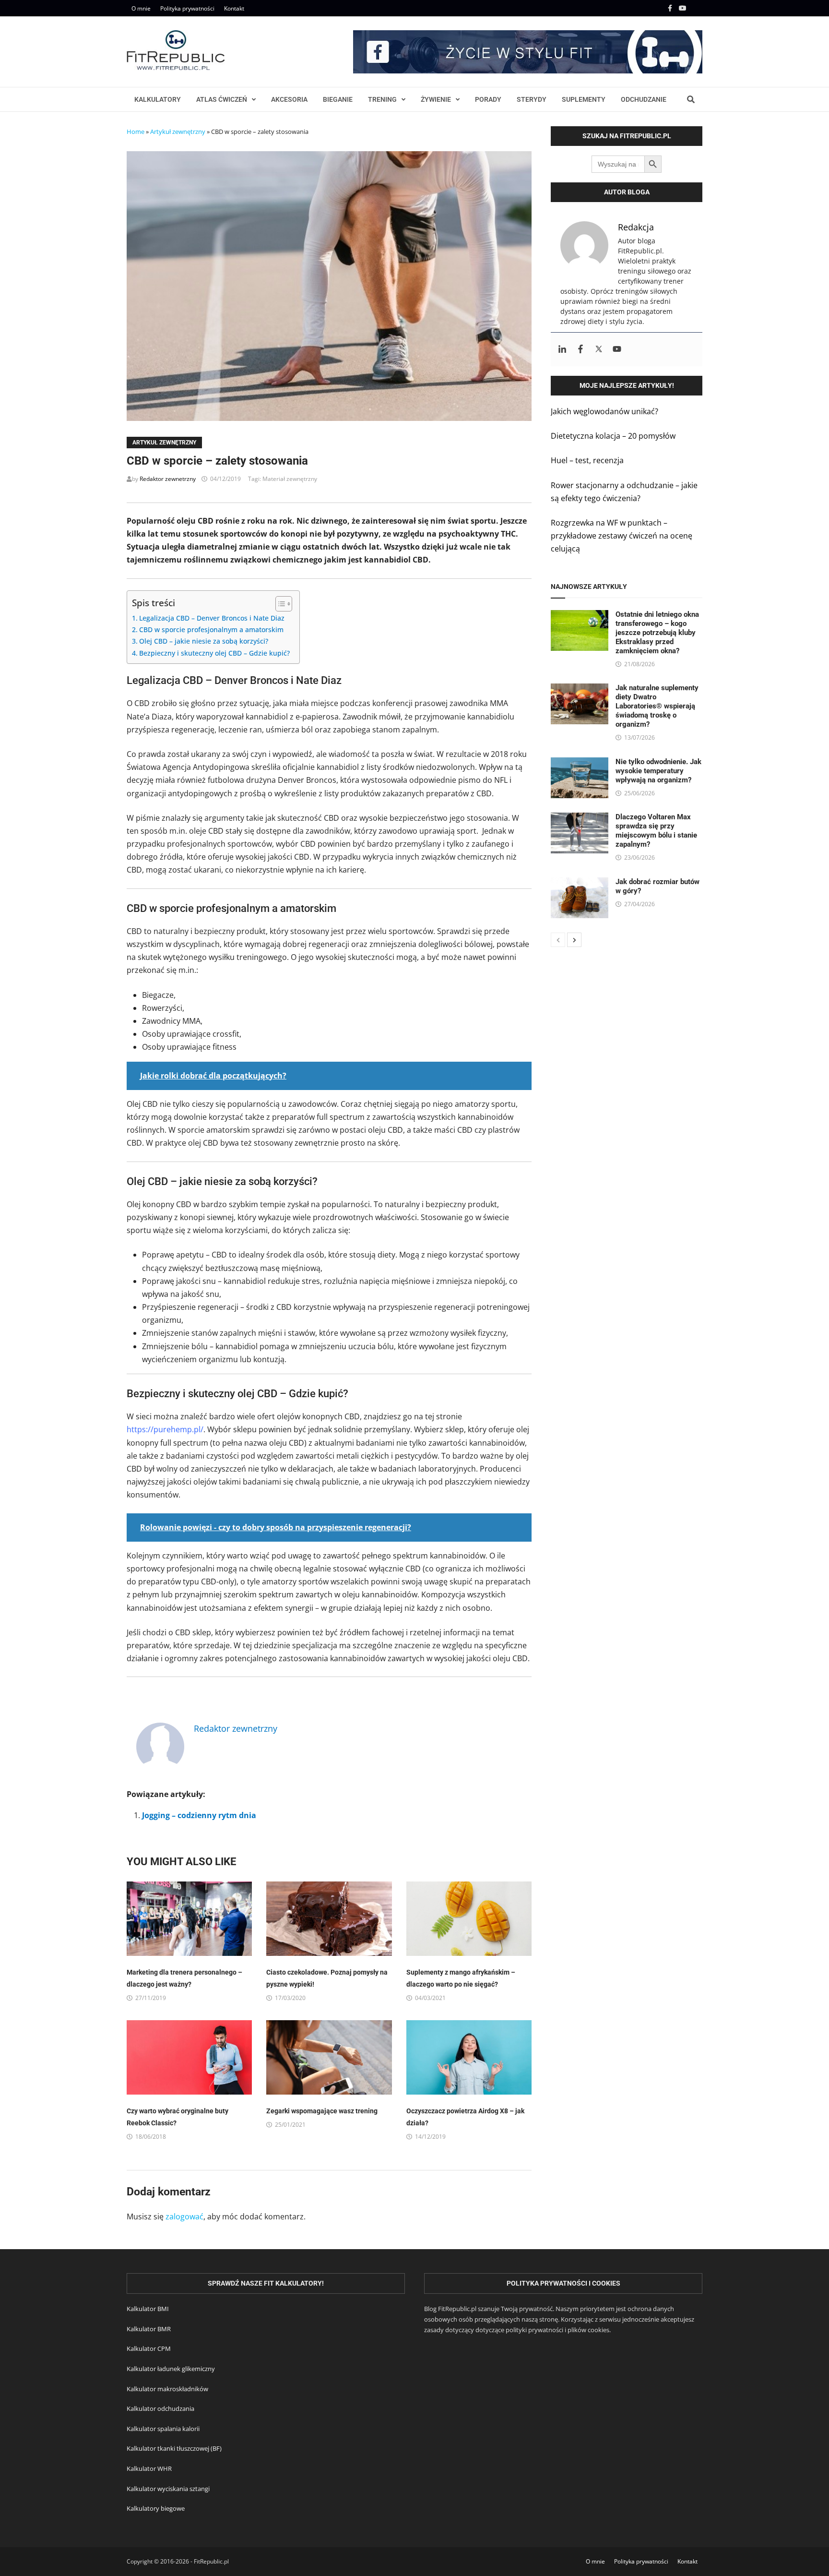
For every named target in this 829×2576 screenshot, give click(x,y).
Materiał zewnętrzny (290, 479)
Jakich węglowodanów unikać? (604, 411)
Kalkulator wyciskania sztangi (168, 2489)
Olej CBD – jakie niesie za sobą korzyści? (204, 641)
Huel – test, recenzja (587, 460)
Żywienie (436, 99)
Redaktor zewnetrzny (168, 479)
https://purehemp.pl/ (165, 1429)
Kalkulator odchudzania (160, 2408)
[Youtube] (684, 8)
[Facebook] (671, 8)
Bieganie (338, 99)
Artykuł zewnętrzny (178, 132)
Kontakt (234, 8)
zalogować (184, 2217)
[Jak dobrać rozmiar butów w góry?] (580, 884)
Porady (488, 99)
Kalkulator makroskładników (167, 2389)
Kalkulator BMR (149, 2329)
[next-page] (574, 940)
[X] (697, 8)
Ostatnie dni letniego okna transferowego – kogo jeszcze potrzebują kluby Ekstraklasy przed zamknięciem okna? (657, 633)
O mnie (141, 8)
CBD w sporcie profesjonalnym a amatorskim (211, 629)
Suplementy (584, 99)
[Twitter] (599, 349)
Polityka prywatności (187, 8)
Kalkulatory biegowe (156, 2508)
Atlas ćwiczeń (222, 99)
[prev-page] (558, 940)
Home (136, 132)
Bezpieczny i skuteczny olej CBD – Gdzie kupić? (214, 653)
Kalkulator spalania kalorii (163, 2429)
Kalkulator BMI (148, 2309)
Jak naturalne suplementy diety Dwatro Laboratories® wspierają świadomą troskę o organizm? (657, 706)
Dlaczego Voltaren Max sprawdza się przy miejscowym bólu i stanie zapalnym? (656, 831)
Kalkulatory (158, 99)
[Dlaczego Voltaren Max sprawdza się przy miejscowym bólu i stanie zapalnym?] (580, 819)
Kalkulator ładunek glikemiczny (171, 2369)
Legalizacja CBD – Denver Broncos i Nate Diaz (212, 618)
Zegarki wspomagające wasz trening (322, 2111)
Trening (382, 99)
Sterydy (532, 99)
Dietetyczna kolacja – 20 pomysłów (613, 436)
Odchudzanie (644, 99)
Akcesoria (289, 99)
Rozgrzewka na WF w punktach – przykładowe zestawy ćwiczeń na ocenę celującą (622, 536)
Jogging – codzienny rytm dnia (199, 1815)
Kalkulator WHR (149, 2468)
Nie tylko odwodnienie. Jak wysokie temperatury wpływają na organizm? (658, 771)
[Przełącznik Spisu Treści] (279, 604)
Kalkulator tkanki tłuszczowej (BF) (174, 2448)
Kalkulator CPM (149, 2348)
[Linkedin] (562, 349)
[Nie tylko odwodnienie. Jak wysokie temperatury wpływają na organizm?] (580, 764)
